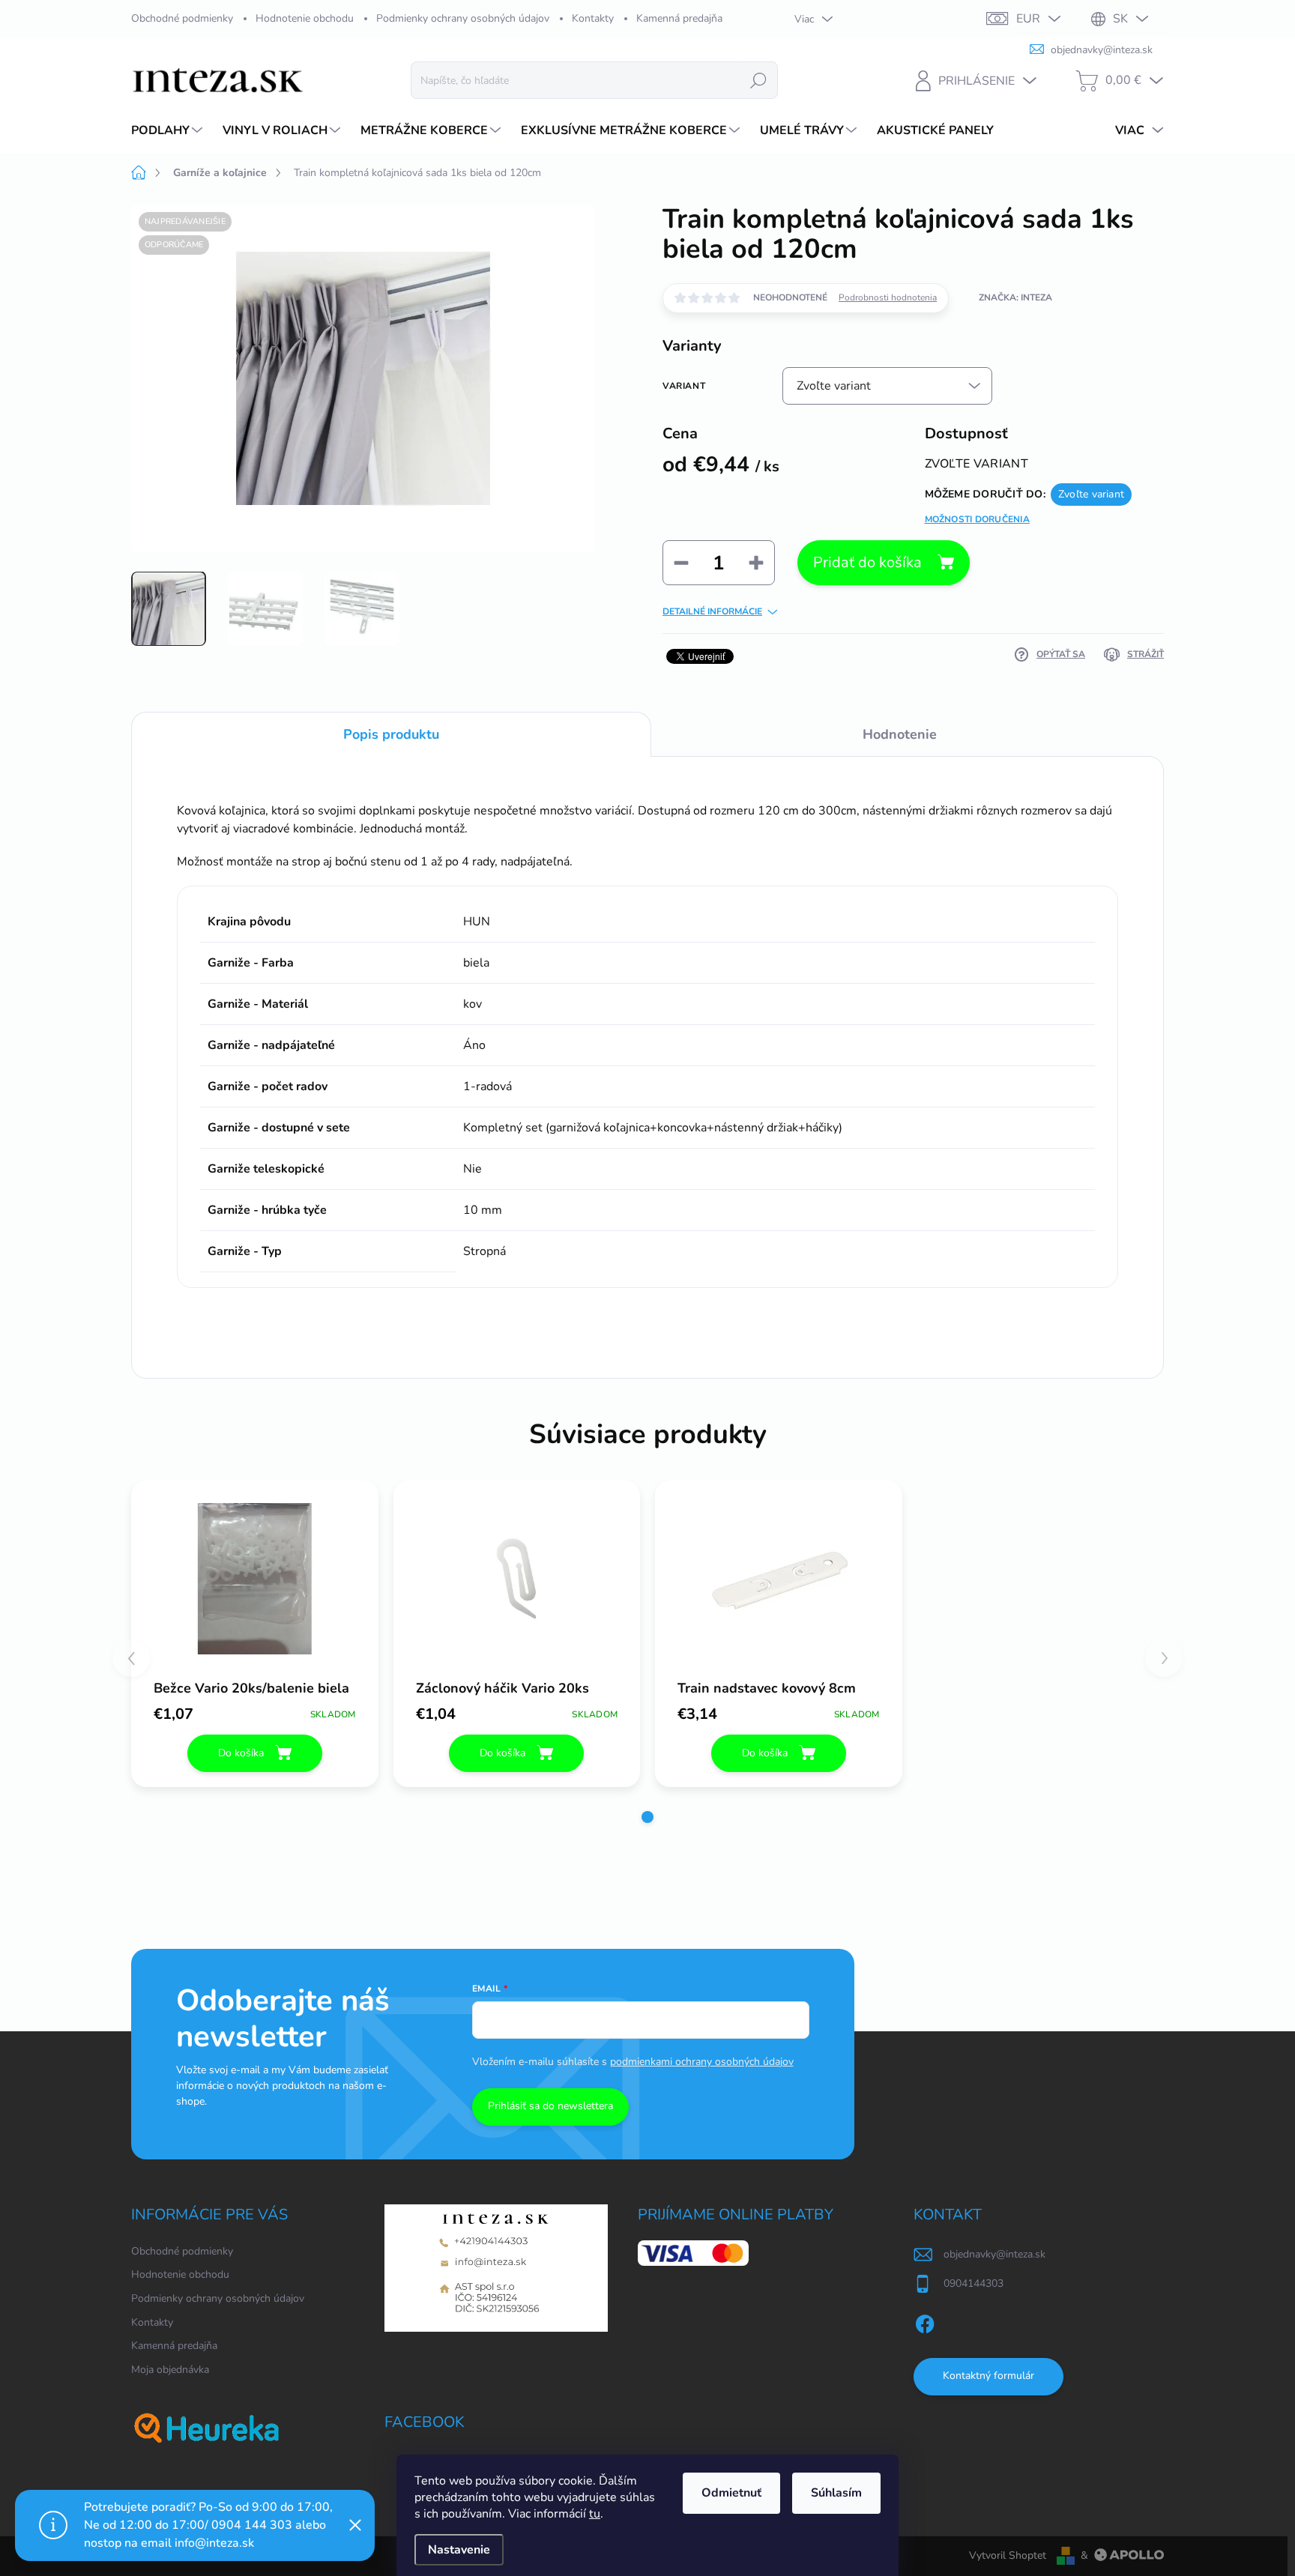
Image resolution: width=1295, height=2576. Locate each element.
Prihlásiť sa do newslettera (550, 2106)
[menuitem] (169, 130)
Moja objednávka (170, 2370)
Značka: (1015, 297)
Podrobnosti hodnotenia (888, 297)
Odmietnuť (731, 2493)
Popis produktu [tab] (391, 734)
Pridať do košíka (867, 562)
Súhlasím (836, 2493)
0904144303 (973, 2283)
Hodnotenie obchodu (305, 18)
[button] (647, 1817)
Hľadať (758, 80)
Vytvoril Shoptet (1008, 2555)
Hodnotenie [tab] (900, 734)
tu (595, 2514)
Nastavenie (459, 2550)
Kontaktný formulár (988, 2376)
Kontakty (593, 18)
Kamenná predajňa (679, 18)
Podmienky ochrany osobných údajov (463, 18)
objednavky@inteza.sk (994, 2254)
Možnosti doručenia (977, 519)
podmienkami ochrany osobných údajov (702, 2062)
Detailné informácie (712, 611)
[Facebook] (925, 2321)
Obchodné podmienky (182, 18)
